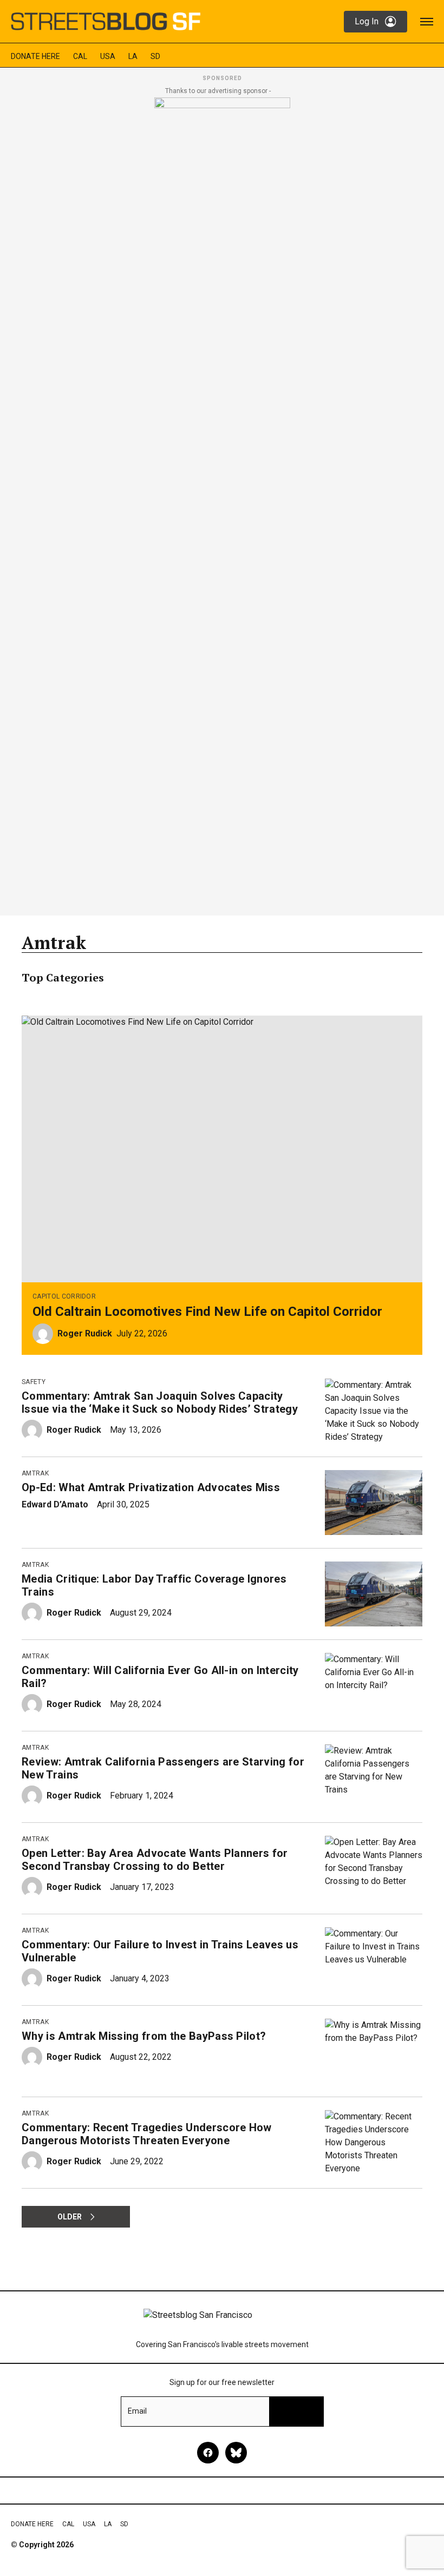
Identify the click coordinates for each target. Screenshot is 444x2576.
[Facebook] (208, 2453)
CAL (80, 56)
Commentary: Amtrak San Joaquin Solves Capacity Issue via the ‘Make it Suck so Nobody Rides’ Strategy (160, 1402)
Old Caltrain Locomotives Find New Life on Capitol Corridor (207, 1312)
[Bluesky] (236, 2453)
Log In (367, 21)
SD (155, 56)
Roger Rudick (85, 1333)
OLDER (70, 2217)
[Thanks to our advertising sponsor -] (222, 503)
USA (108, 56)
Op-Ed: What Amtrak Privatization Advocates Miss (151, 1487)
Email (137, 2411)
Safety (34, 1382)
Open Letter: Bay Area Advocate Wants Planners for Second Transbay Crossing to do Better (155, 1860)
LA (133, 56)
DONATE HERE (35, 56)
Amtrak (35, 1473)
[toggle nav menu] (427, 22)
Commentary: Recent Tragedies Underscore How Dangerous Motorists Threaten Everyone (147, 2134)
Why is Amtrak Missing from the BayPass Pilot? (144, 2036)
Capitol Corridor (64, 1296)
